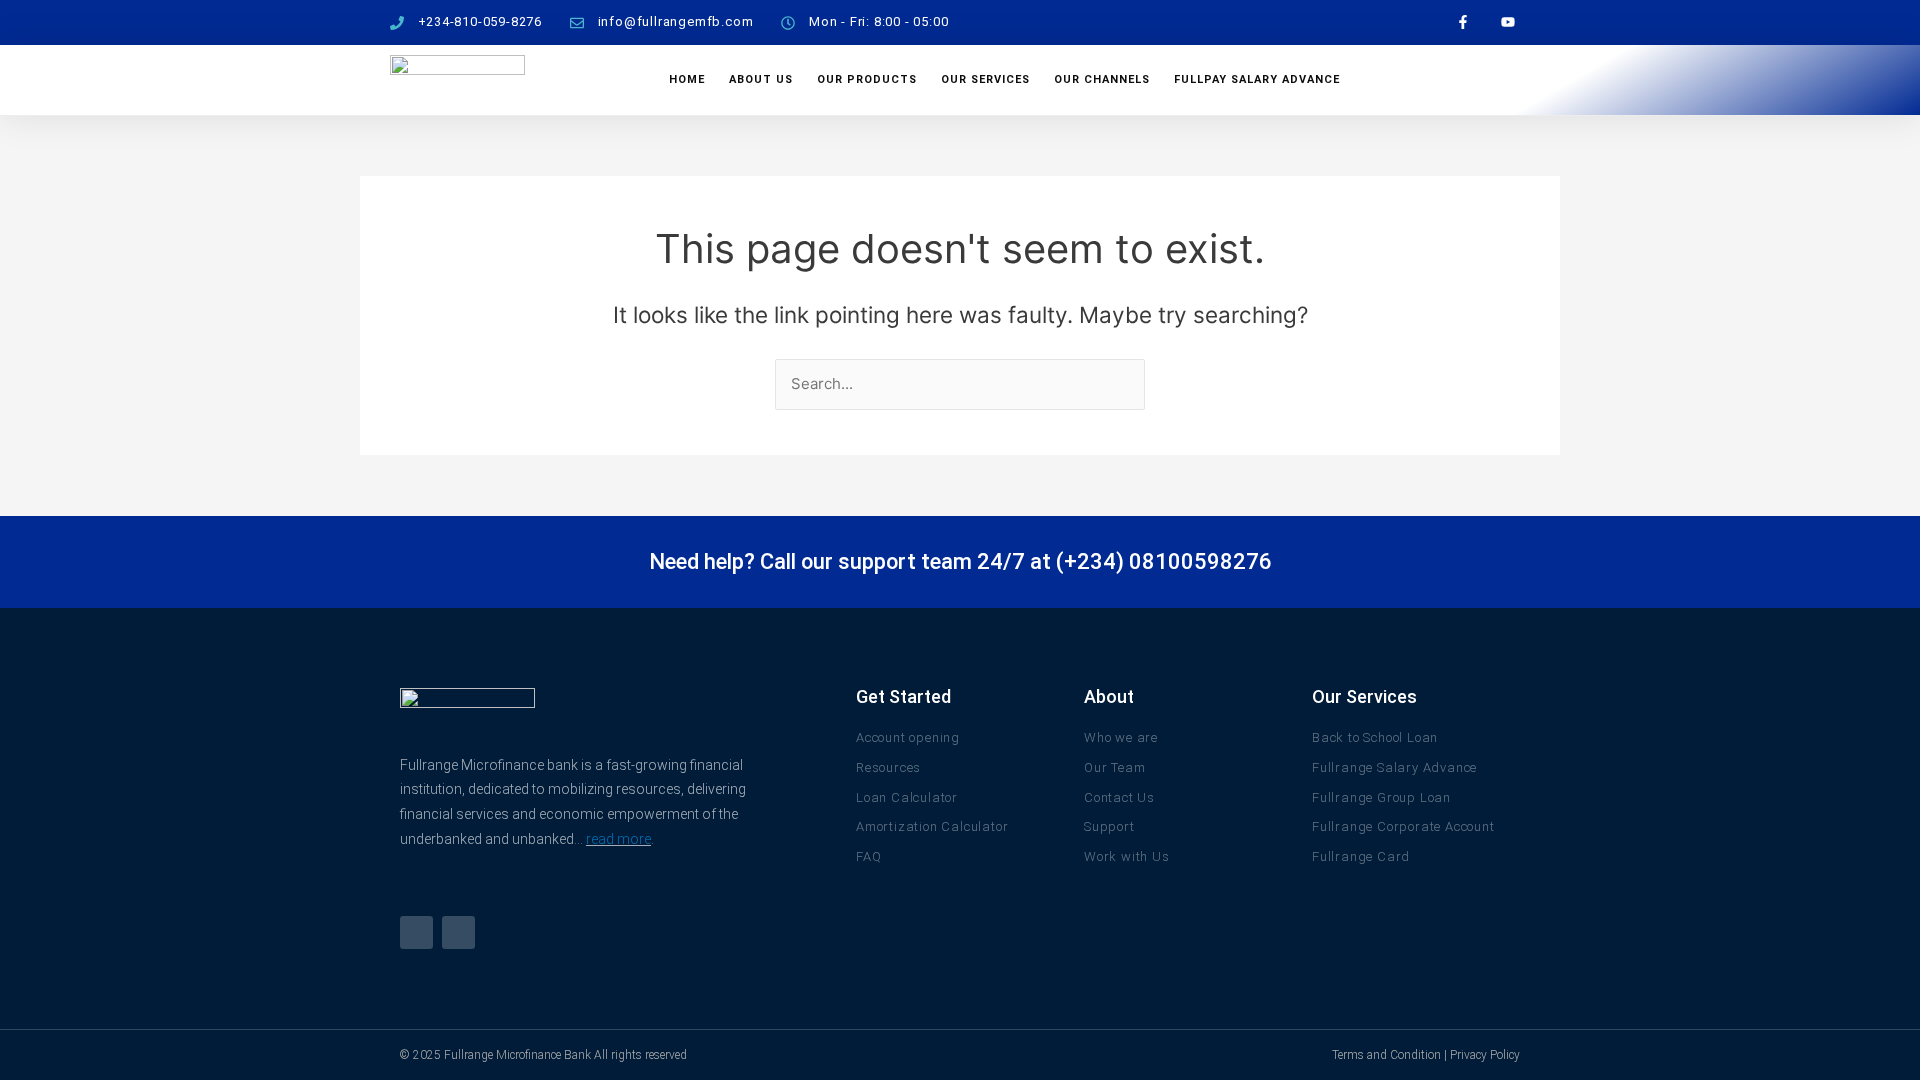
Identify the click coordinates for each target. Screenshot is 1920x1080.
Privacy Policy (1485, 1055)
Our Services (985, 79)
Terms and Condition (1386, 1055)
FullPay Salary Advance (1257, 79)
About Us (761, 79)
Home (687, 79)
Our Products (867, 79)
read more (618, 839)
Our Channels (1102, 79)
